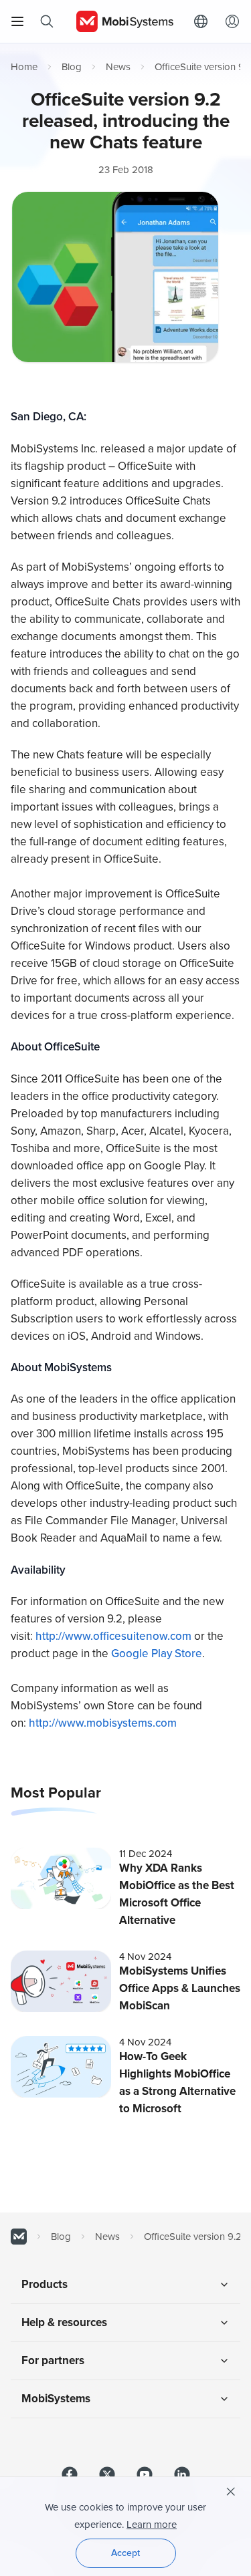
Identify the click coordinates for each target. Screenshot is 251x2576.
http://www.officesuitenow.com (113, 1636)
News (118, 67)
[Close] (231, 2492)
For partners (53, 2360)
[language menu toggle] (204, 21)
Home (24, 67)
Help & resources (64, 2322)
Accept (125, 2553)
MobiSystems (56, 2399)
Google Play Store (157, 1654)
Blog (72, 67)
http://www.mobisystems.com (103, 1723)
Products (45, 2284)
